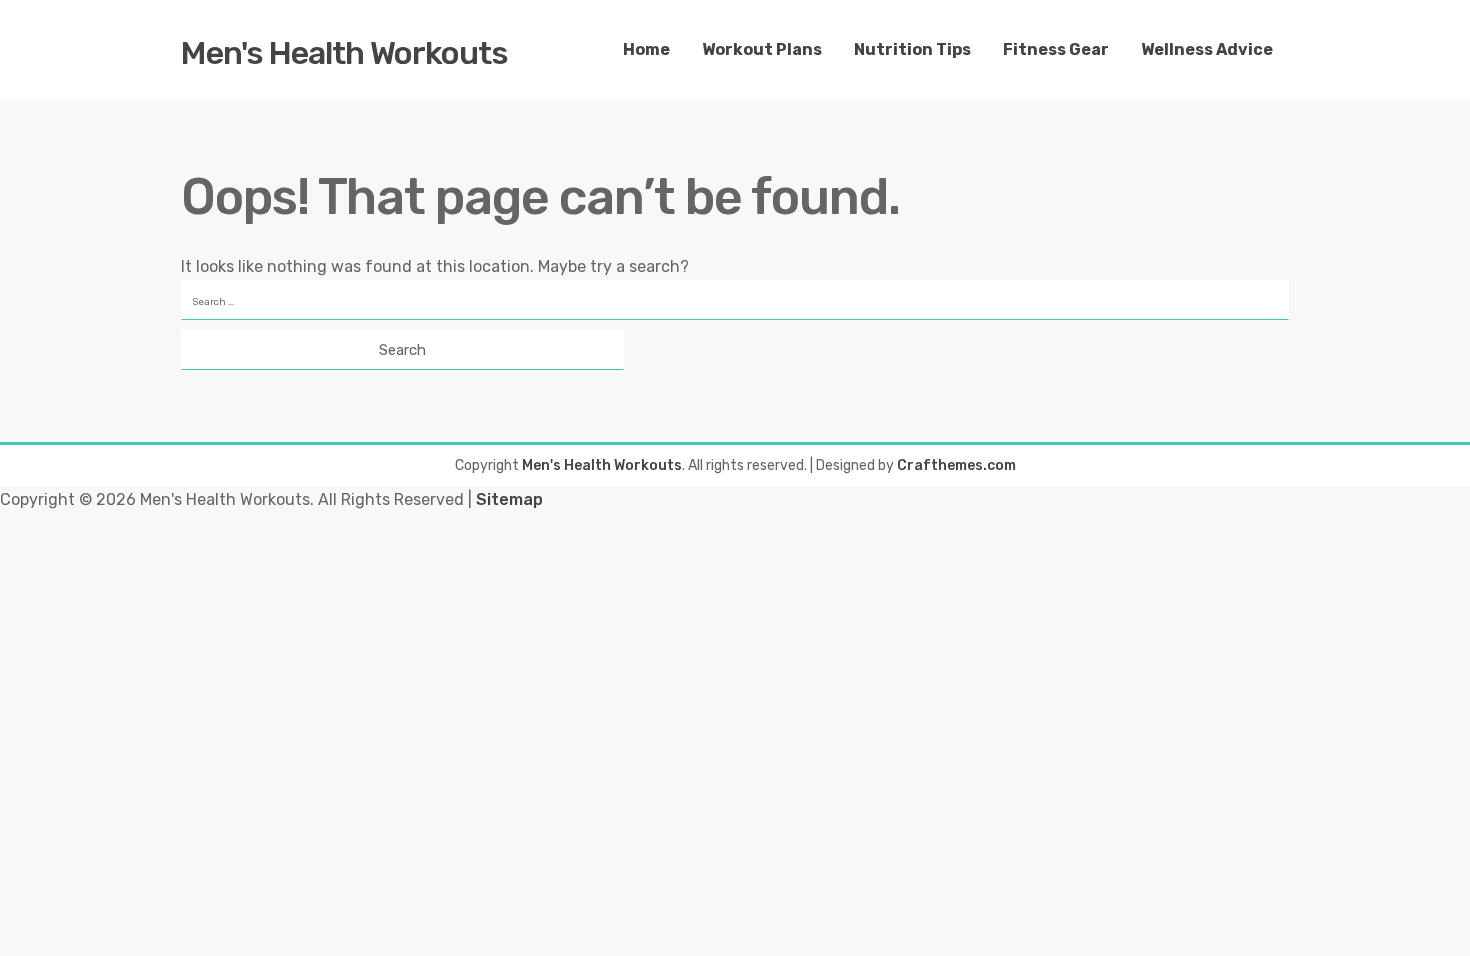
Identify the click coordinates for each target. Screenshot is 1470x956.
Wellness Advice (1207, 49)
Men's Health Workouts (344, 53)
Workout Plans (762, 49)
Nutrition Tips (912, 49)
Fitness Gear (1056, 49)
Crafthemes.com (956, 465)
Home (646, 49)
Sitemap (509, 499)
